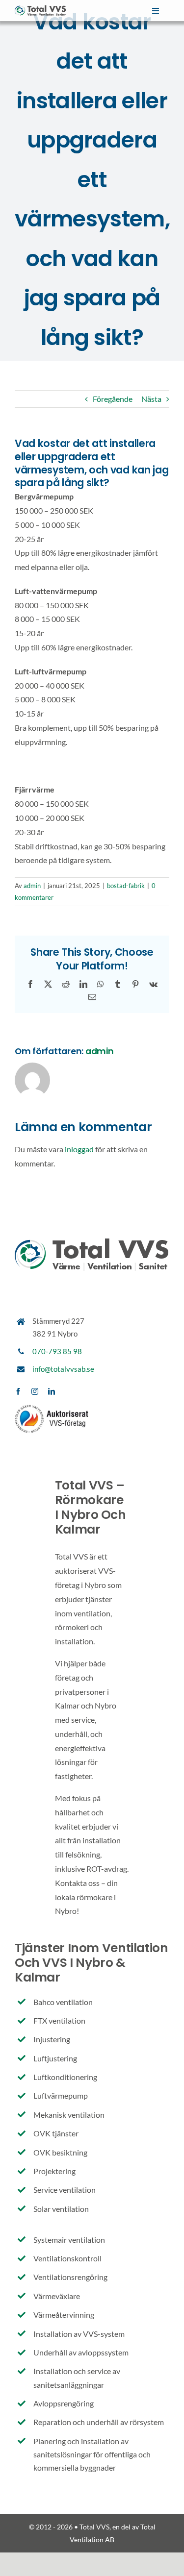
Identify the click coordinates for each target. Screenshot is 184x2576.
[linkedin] (52, 1391)
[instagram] (35, 1391)
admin (32, 886)
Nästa (151, 399)
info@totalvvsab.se (63, 1369)
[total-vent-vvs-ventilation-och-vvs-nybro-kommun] (40, 9)
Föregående (113, 399)
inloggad (79, 1149)
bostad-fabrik (126, 886)
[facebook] (18, 1391)
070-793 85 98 (57, 1351)
